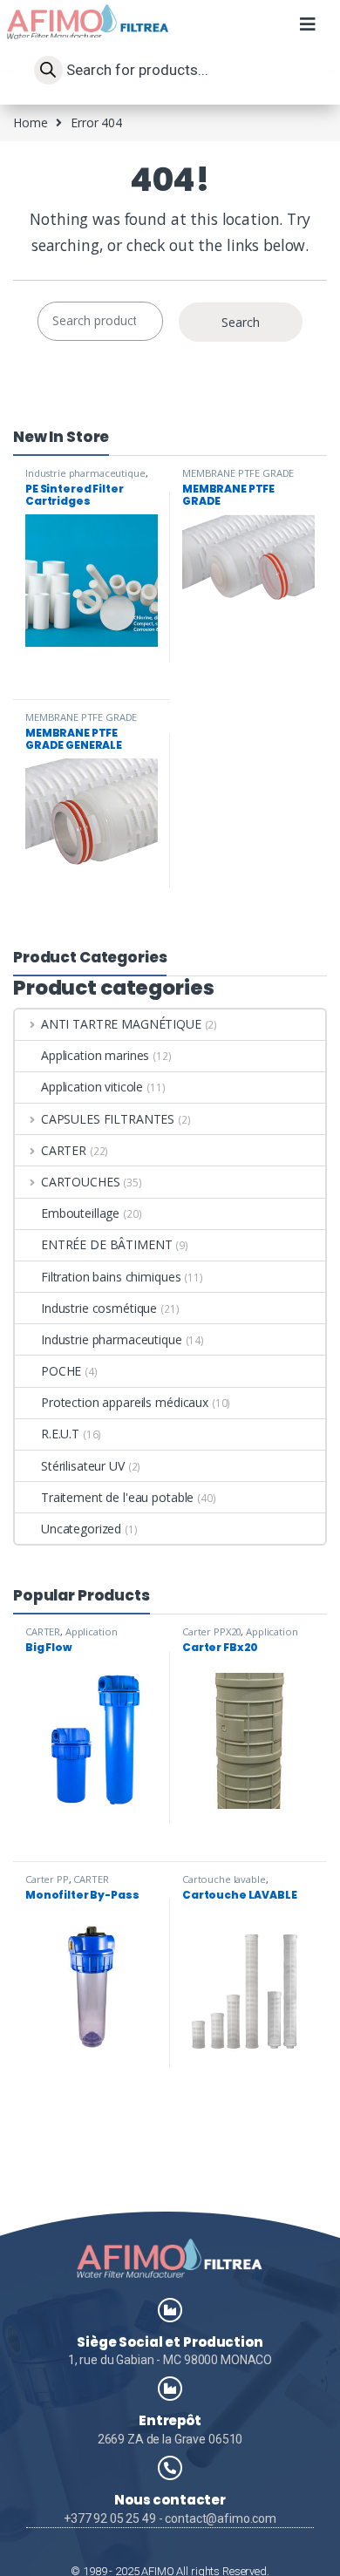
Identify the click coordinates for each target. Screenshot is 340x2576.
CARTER (64, 1150)
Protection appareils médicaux (125, 1402)
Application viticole (92, 1087)
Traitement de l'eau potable (117, 1497)
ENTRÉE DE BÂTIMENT (106, 1244)
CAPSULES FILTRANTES (108, 1119)
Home (30, 122)
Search (241, 322)
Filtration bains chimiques (111, 1277)
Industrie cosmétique (99, 1308)
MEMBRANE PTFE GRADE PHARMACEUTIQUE (238, 478)
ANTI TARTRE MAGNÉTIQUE (121, 1024)
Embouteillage (80, 1213)
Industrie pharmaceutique (85, 473)
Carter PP (47, 1879)
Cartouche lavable (224, 1879)
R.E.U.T (60, 1434)
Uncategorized (81, 1529)
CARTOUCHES (80, 1182)
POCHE (61, 1371)
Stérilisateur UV (83, 1466)
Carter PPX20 (211, 1631)
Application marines (95, 1055)
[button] (307, 33)
